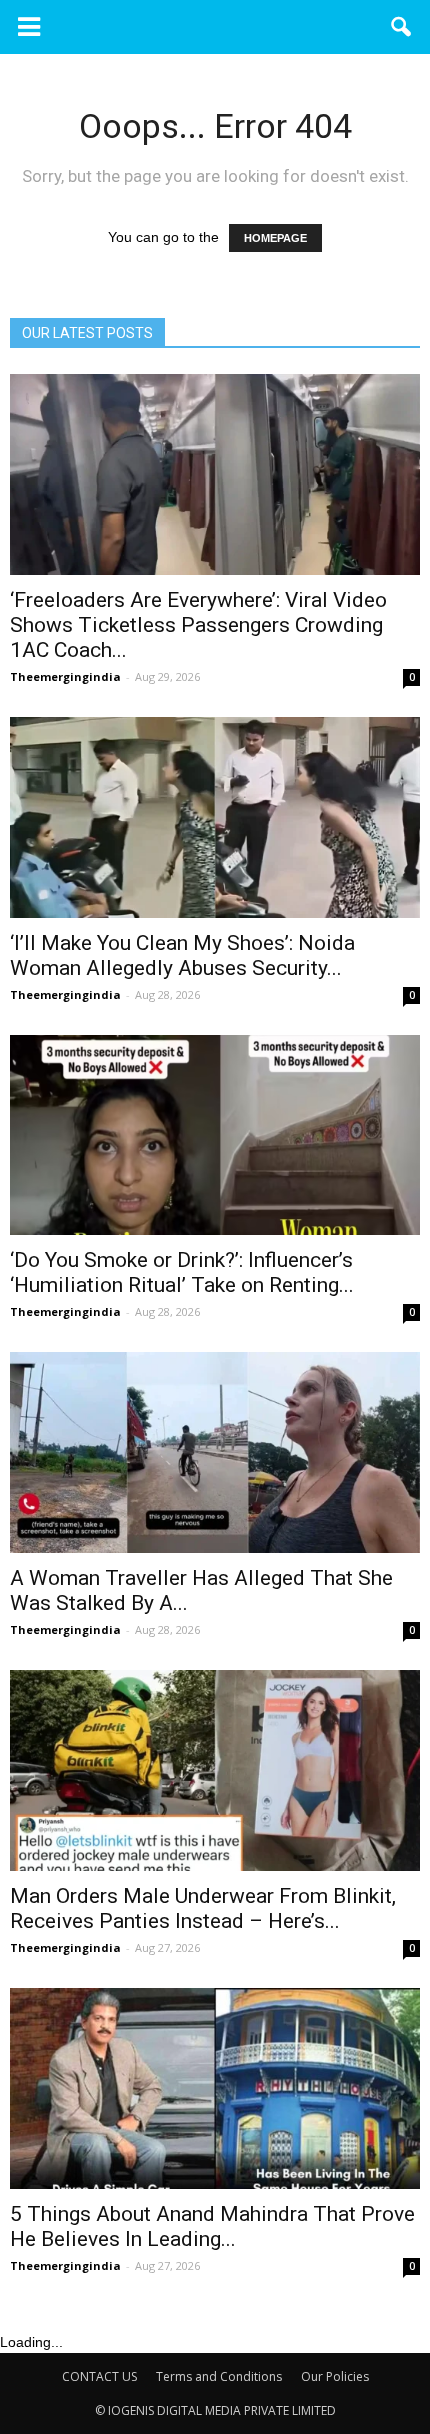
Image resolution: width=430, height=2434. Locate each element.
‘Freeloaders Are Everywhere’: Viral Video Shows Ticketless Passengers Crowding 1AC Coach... (198, 625)
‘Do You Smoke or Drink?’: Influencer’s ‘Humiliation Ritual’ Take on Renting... (182, 1272)
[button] (402, 27)
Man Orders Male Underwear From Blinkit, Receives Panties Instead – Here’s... (203, 1908)
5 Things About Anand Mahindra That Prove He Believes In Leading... (212, 2226)
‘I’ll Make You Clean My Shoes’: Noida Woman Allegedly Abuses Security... (182, 955)
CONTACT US (99, 2376)
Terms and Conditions (219, 2376)
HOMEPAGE (275, 238)
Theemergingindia (65, 676)
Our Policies (335, 2376)
